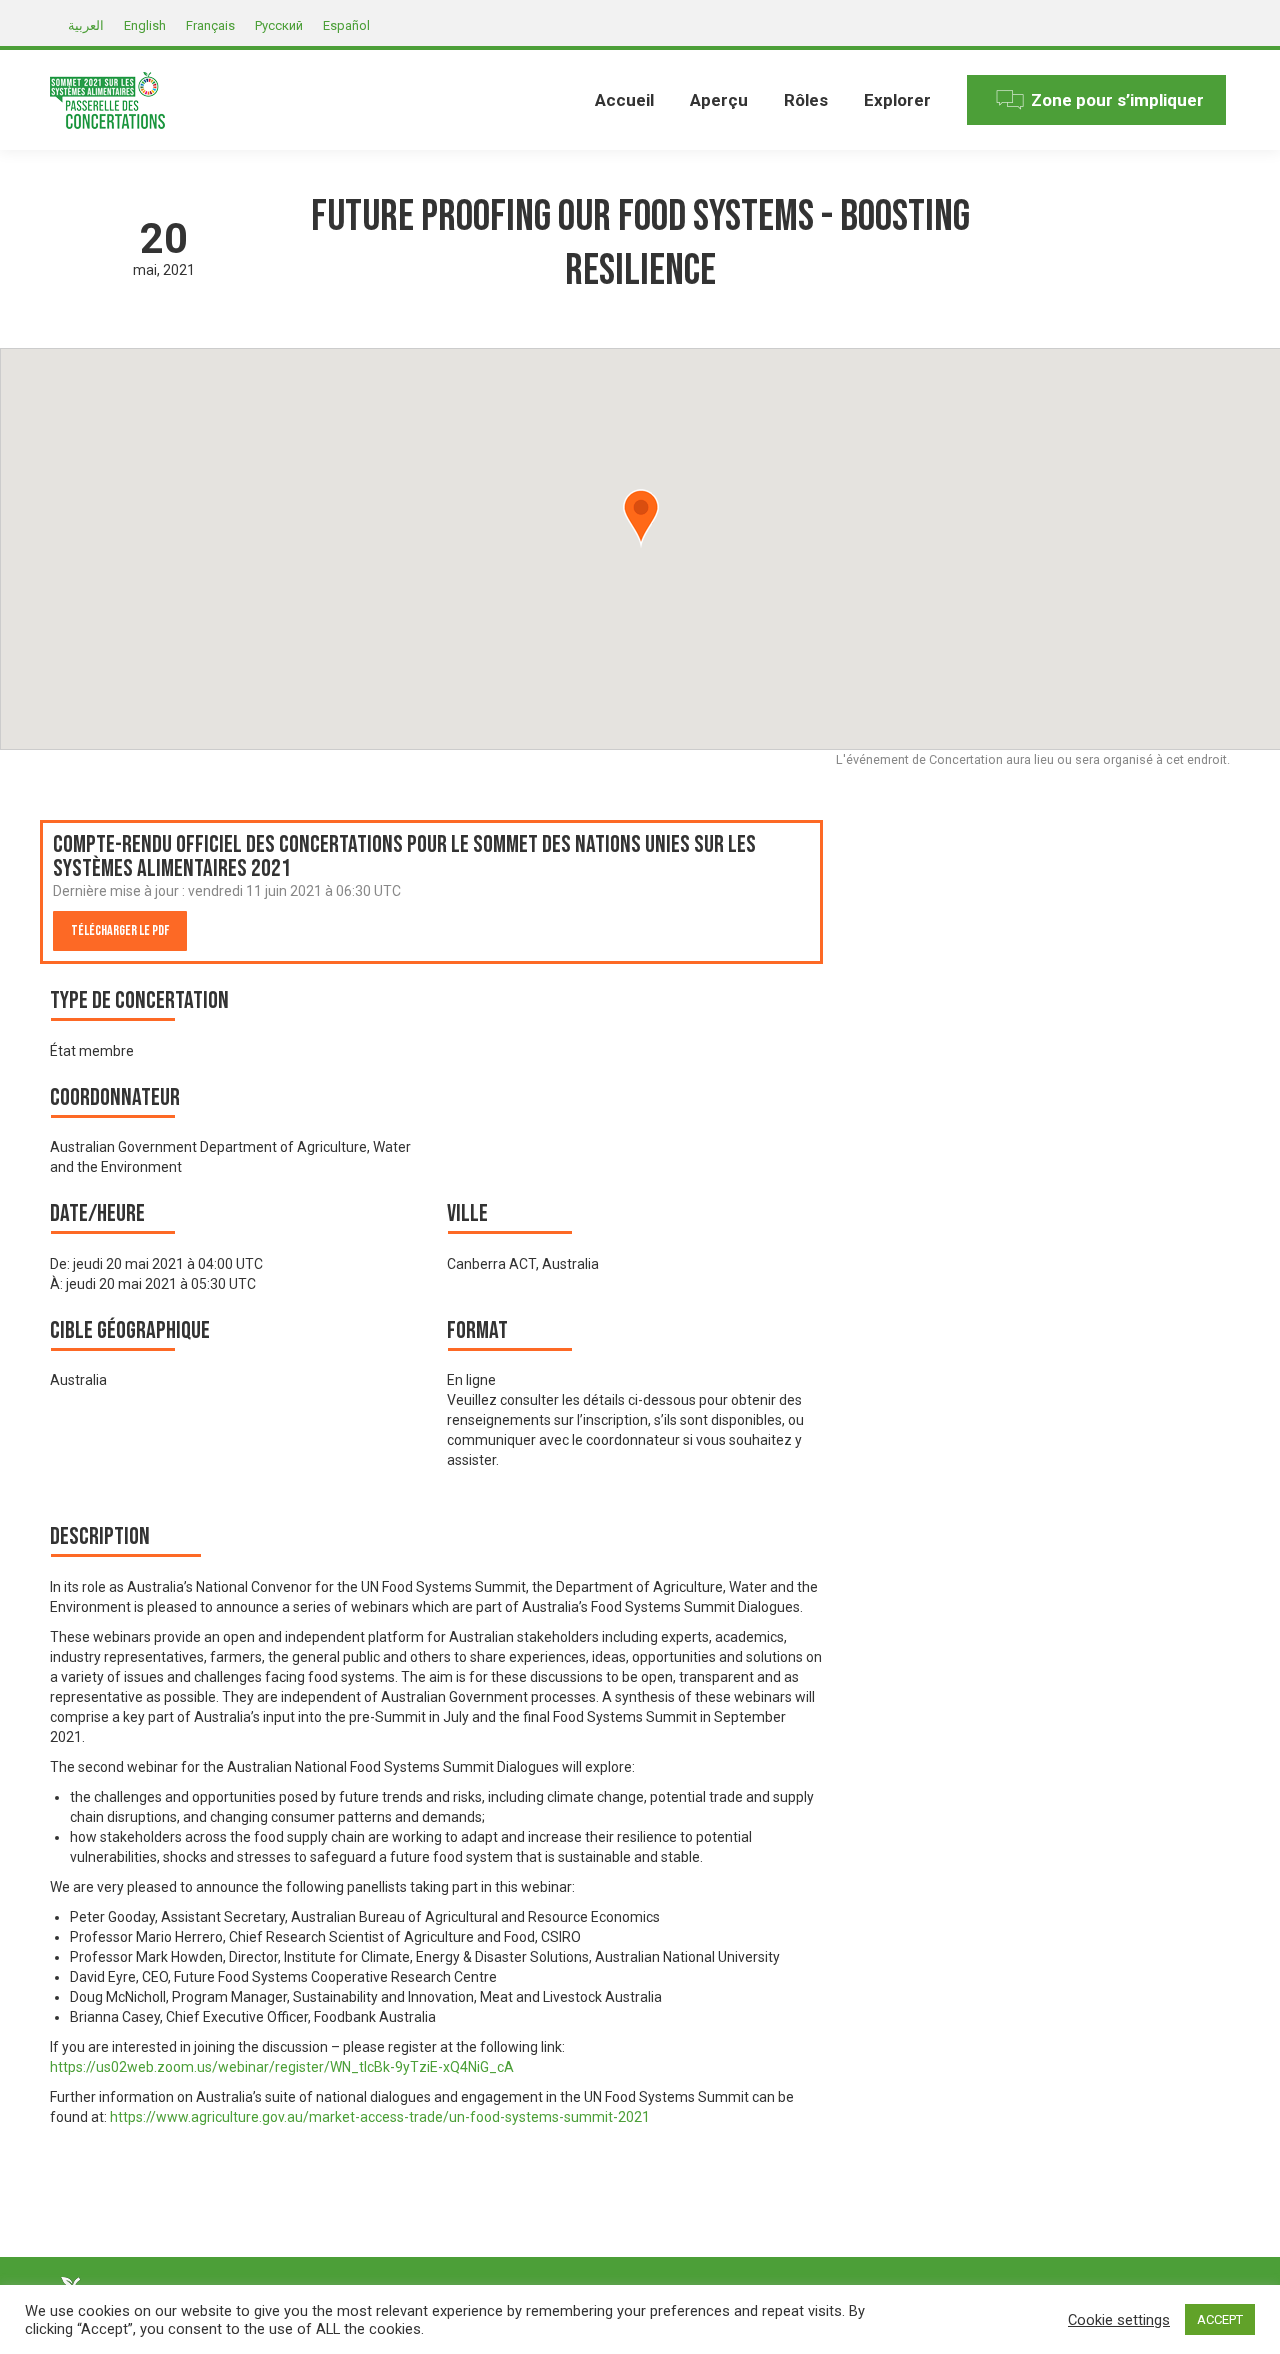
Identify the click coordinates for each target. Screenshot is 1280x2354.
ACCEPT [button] (1220, 2319)
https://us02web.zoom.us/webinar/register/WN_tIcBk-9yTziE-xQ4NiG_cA (282, 2067)
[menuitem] (624, 100)
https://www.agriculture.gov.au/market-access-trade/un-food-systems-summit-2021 (381, 2117)
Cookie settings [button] (1119, 2320)
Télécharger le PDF (120, 930)
